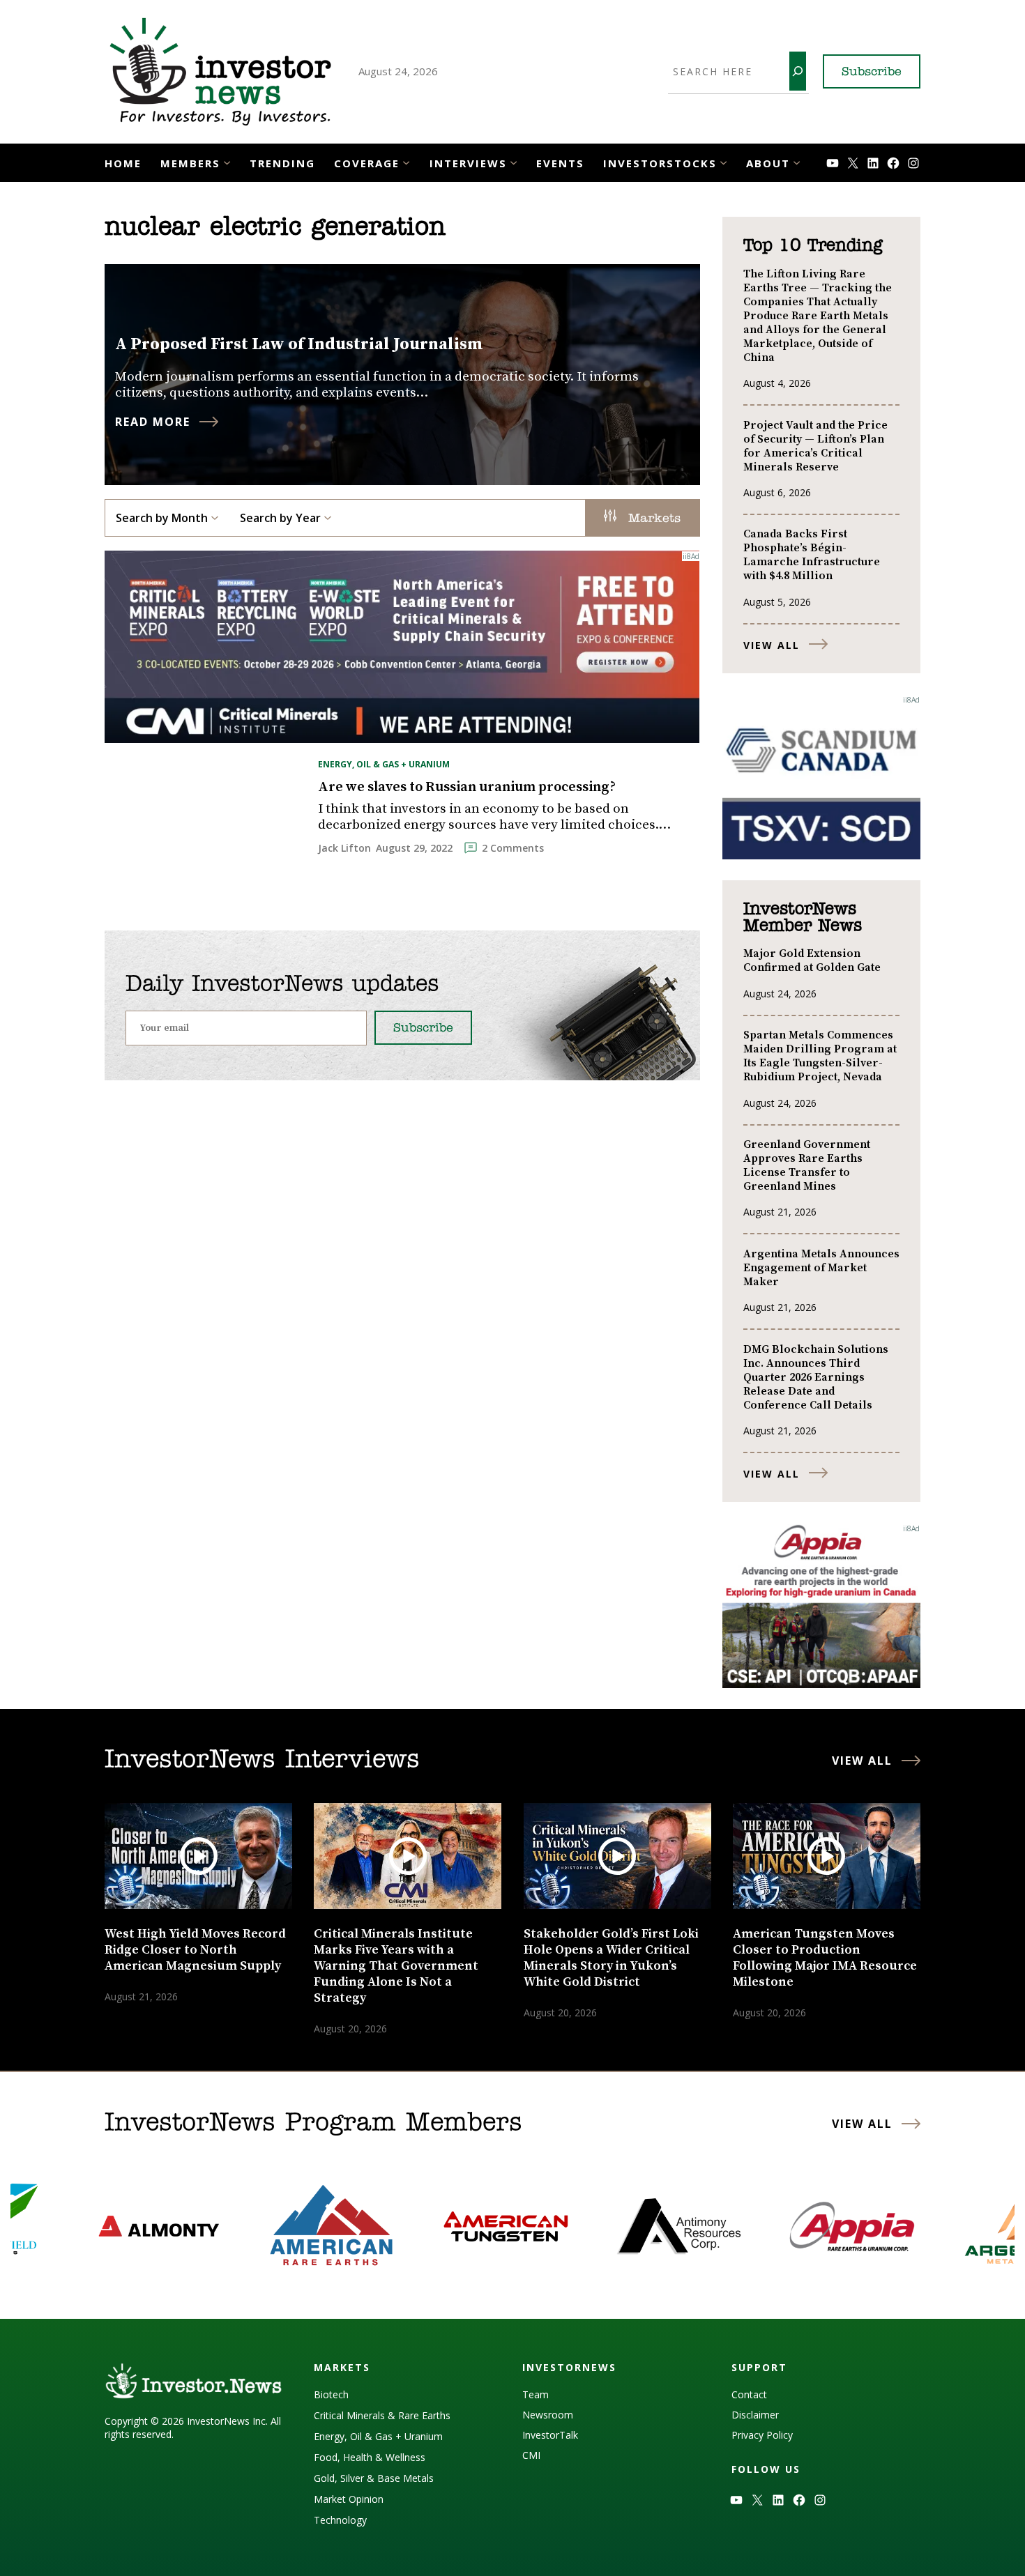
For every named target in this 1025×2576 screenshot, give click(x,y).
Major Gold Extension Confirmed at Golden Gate (812, 960)
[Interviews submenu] (514, 161)
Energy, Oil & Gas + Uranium (384, 764)
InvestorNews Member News (803, 918)
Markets (652, 519)
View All (772, 645)
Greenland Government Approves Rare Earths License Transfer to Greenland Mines (807, 1165)
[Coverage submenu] (406, 161)
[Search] (798, 71)
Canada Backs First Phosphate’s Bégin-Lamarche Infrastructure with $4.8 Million (812, 555)
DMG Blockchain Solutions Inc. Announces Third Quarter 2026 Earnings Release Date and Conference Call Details (816, 1377)
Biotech (331, 2394)
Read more (153, 422)
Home (123, 163)
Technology (340, 2520)
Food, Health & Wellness (370, 2457)
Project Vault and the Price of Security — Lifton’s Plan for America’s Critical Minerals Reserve (815, 446)
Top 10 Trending (813, 246)
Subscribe (872, 72)
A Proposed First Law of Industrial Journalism (299, 344)
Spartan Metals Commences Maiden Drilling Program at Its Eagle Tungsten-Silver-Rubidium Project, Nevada (820, 1056)
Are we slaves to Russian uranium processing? (467, 788)
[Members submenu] (227, 161)
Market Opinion (349, 2499)
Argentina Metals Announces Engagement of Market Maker (821, 1268)
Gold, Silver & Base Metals (374, 2478)
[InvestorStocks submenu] (723, 161)
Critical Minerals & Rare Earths (382, 2415)
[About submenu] (797, 161)
